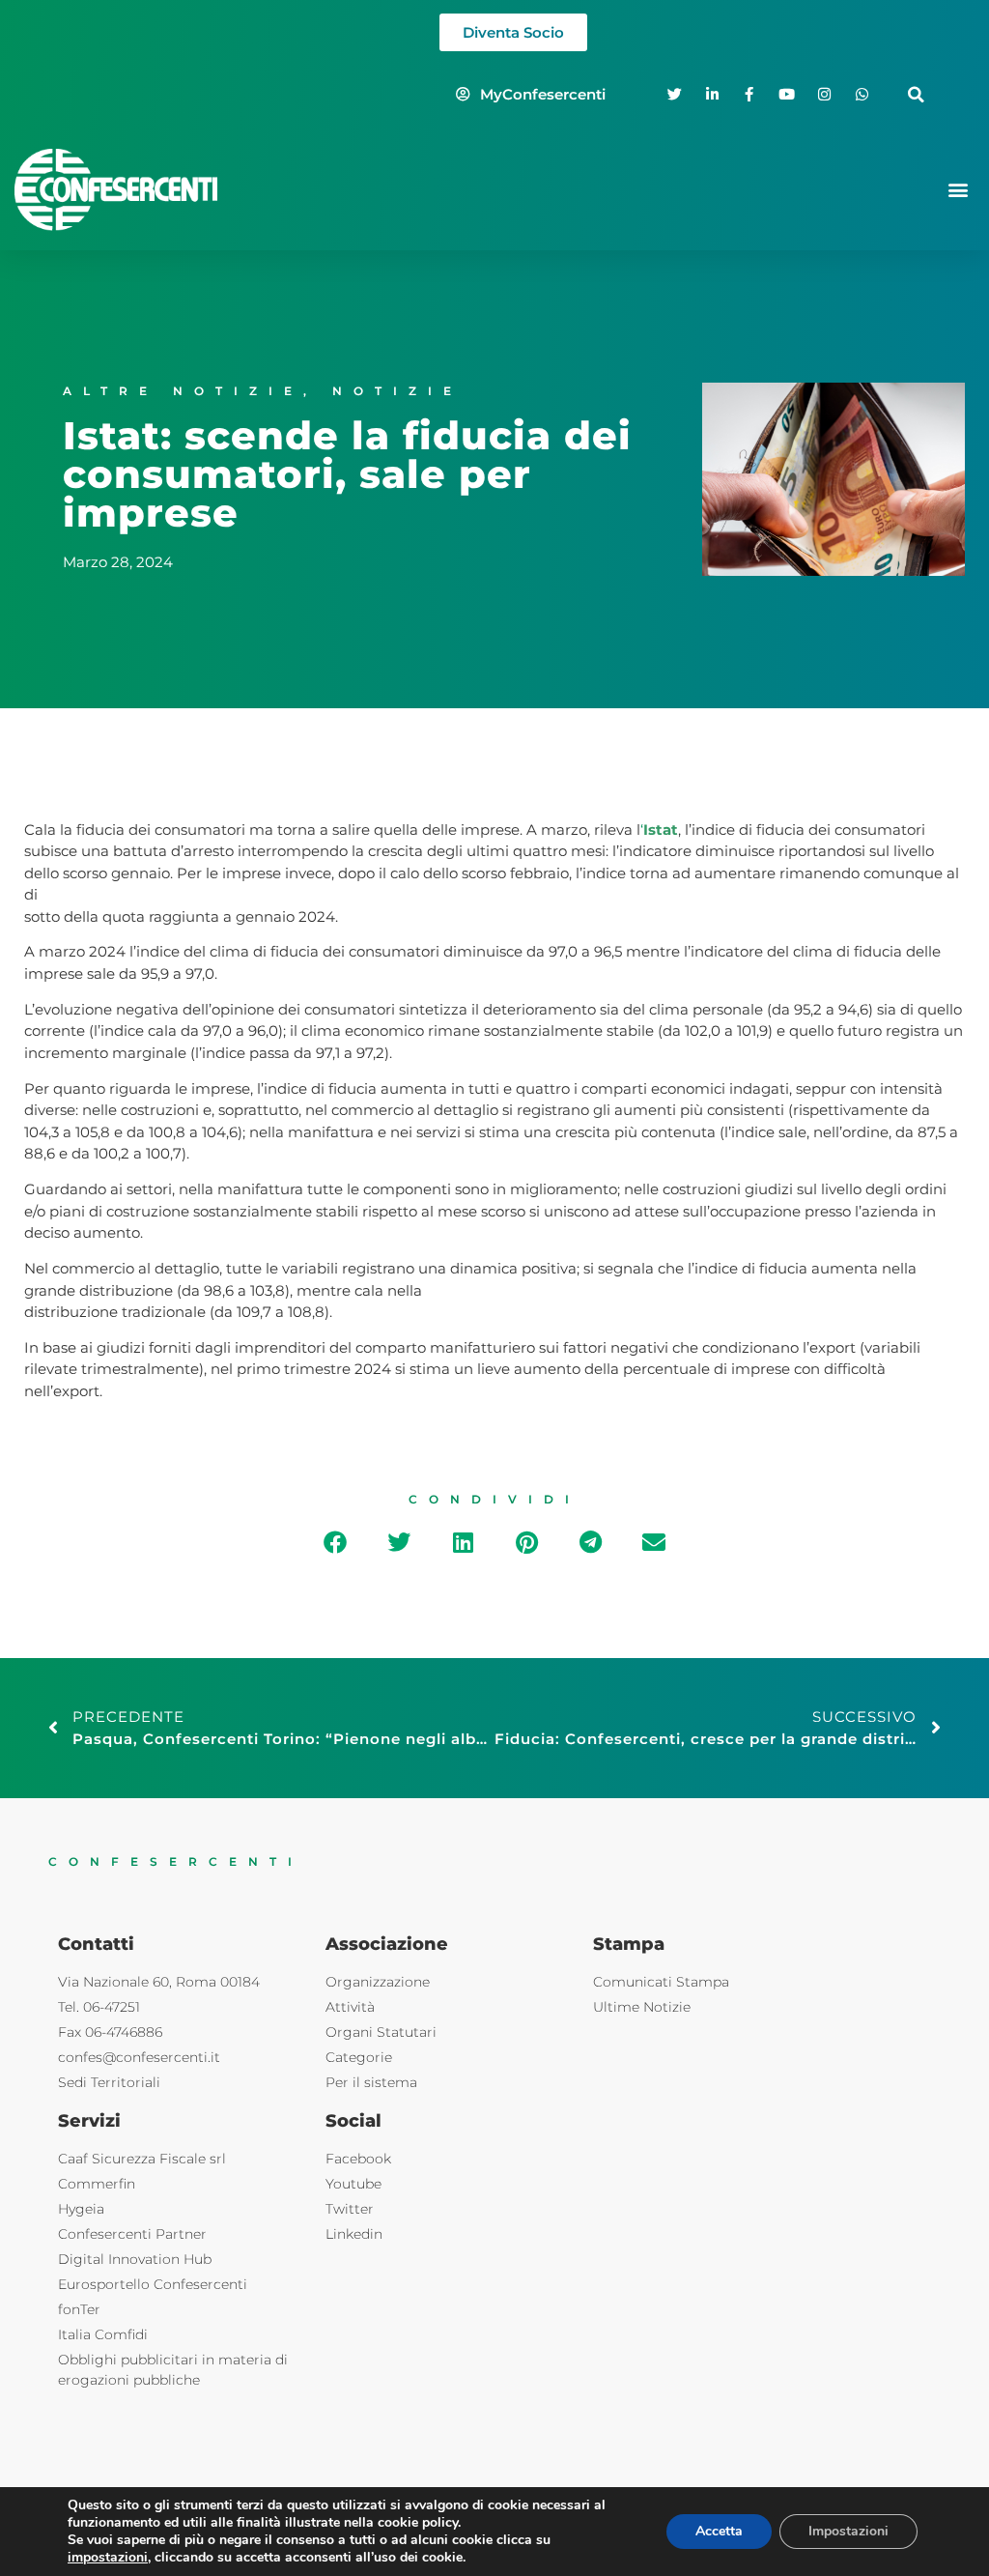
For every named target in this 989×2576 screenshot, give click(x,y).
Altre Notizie (183, 391)
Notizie (397, 391)
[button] (916, 94)
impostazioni (108, 2558)
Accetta (719, 2531)
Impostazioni (848, 2531)
